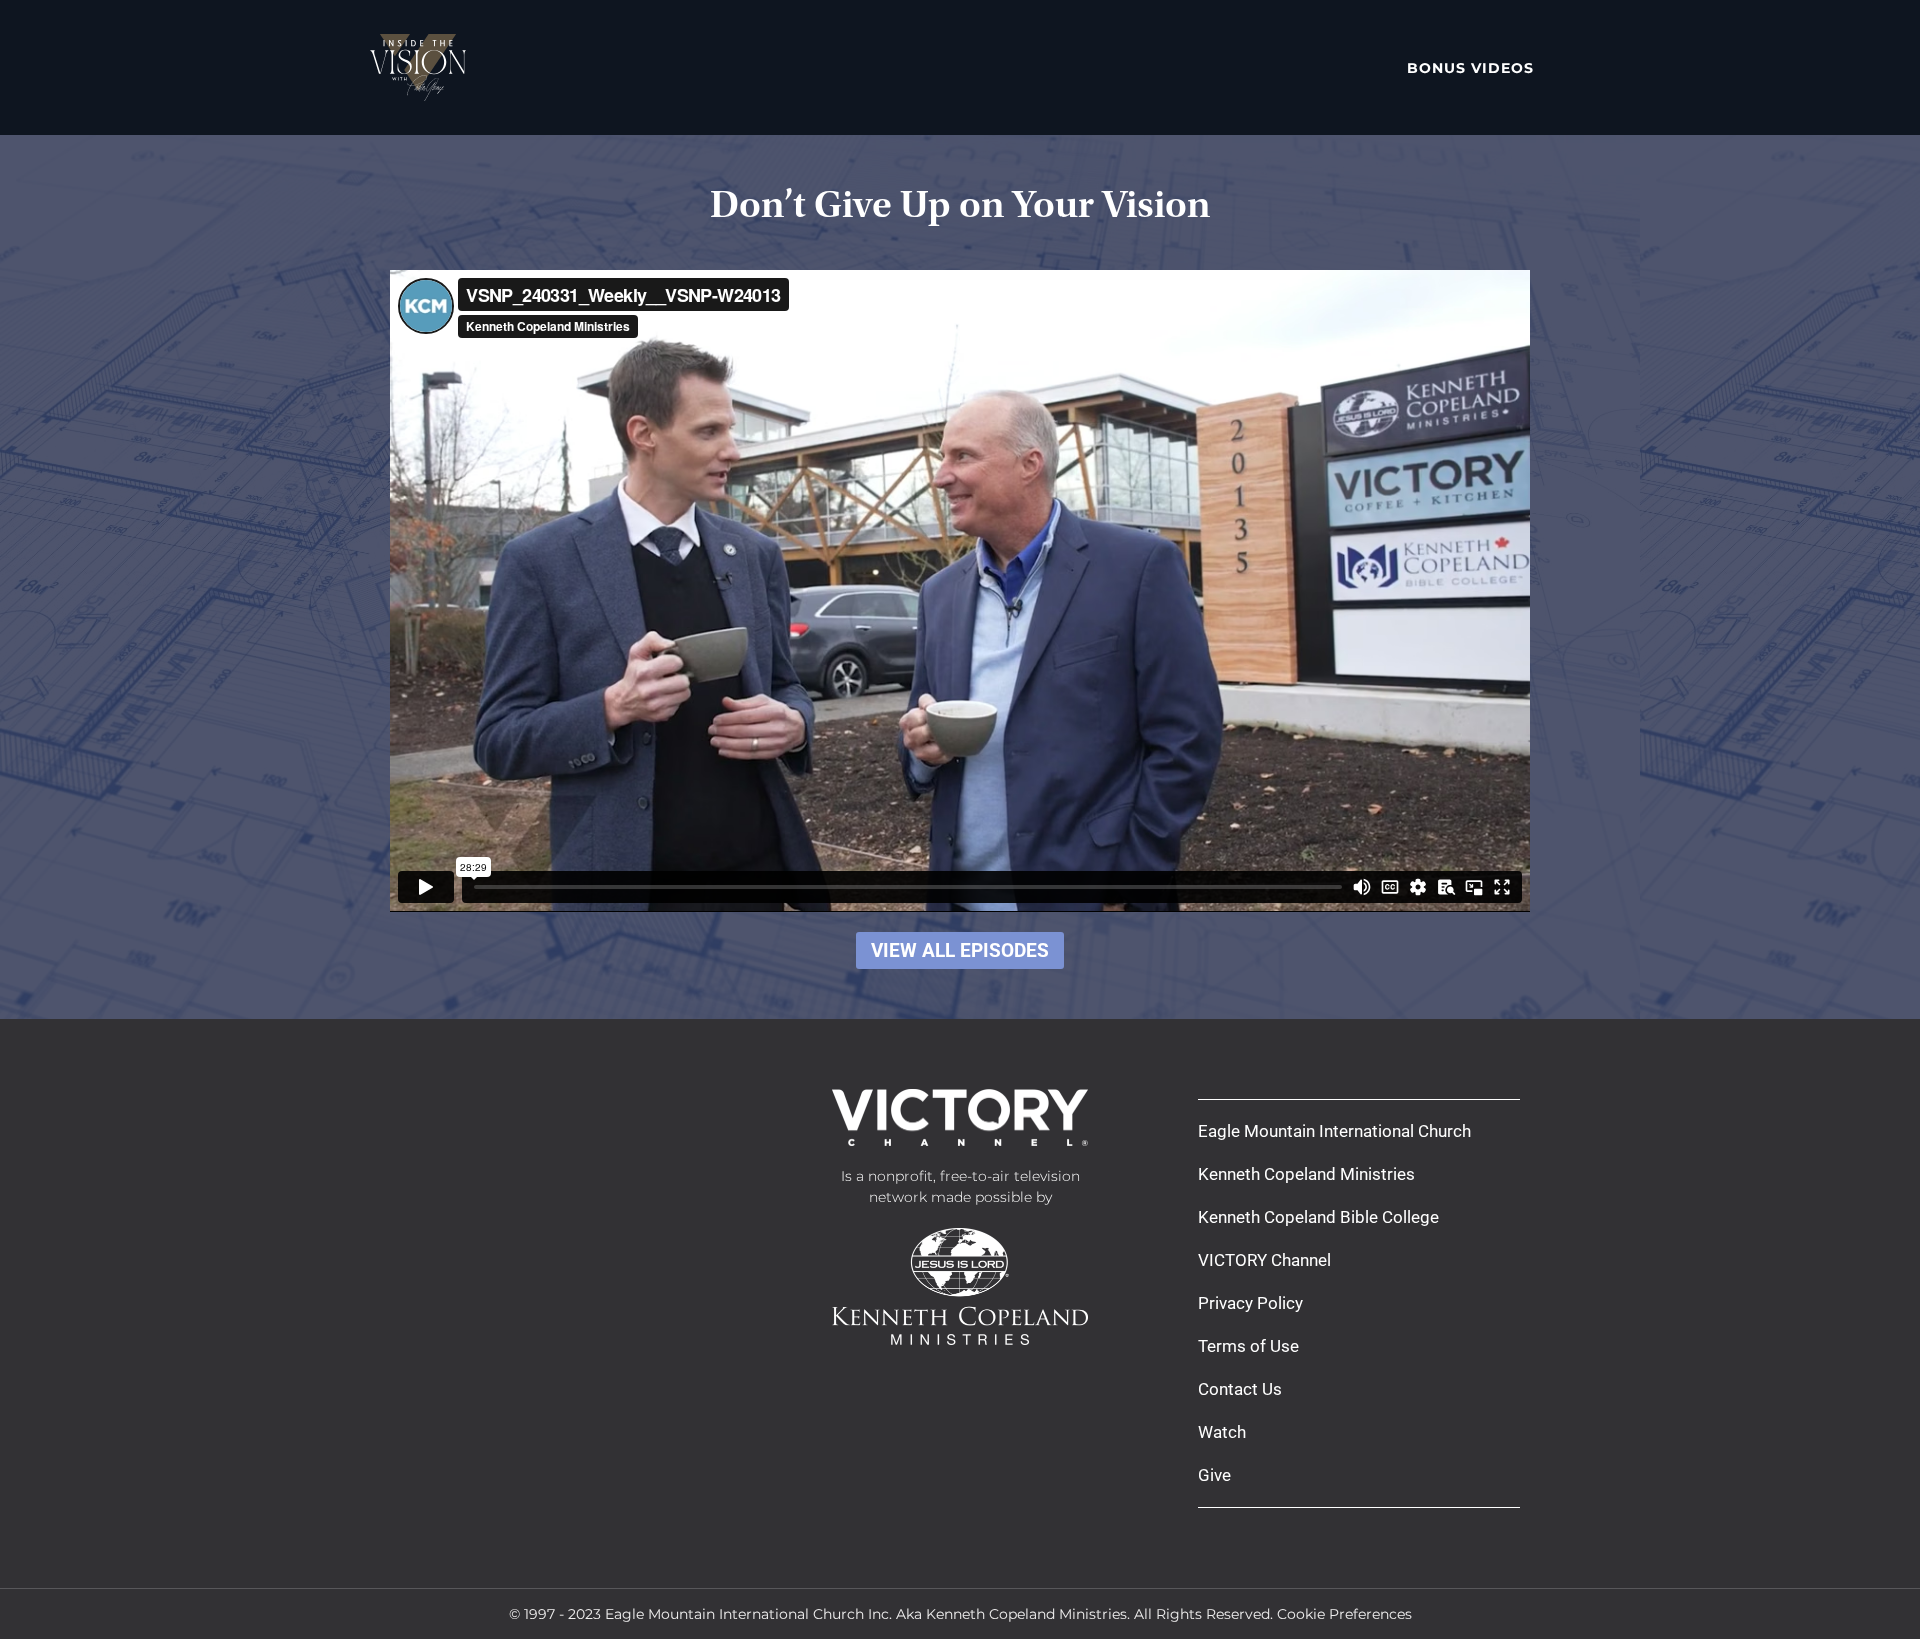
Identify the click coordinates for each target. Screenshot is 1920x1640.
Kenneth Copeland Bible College (1318, 1217)
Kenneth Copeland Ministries (1306, 1174)
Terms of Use (1248, 1346)
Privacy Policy (1250, 1303)
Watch (1222, 1432)
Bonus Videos (1470, 68)
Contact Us (1240, 1389)
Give (1214, 1475)
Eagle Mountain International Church (1334, 1131)
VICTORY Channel (1264, 1260)
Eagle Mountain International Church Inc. (748, 1614)
